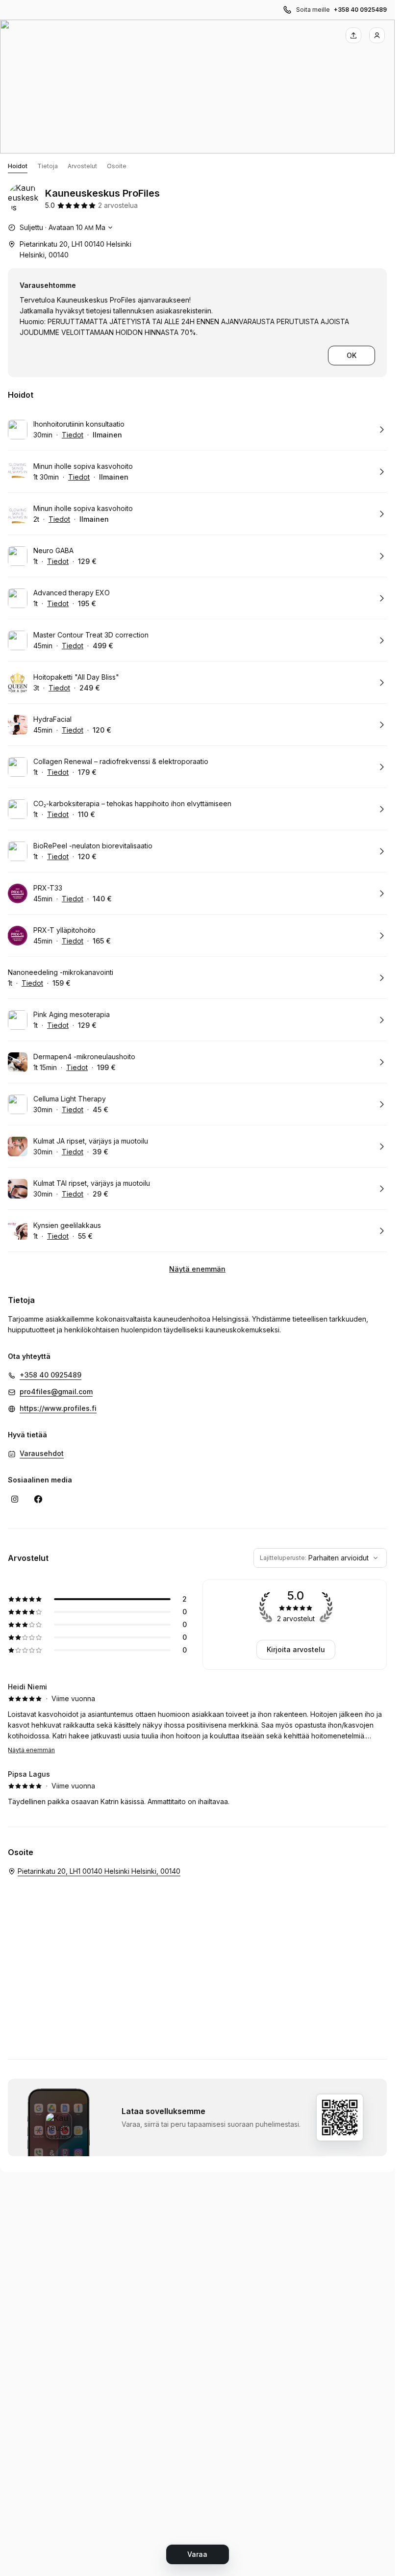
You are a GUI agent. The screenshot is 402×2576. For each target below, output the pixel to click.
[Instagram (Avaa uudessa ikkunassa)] (15, 1499)
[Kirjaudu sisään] (377, 35)
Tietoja (48, 166)
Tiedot (73, 435)
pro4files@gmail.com (56, 1391)
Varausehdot (42, 1453)
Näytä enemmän (197, 1269)
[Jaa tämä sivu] (353, 35)
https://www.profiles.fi (58, 1408)
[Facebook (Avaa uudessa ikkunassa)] (38, 1499)
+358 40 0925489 (360, 10)
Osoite (117, 166)
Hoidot (18, 166)
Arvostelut (82, 166)
